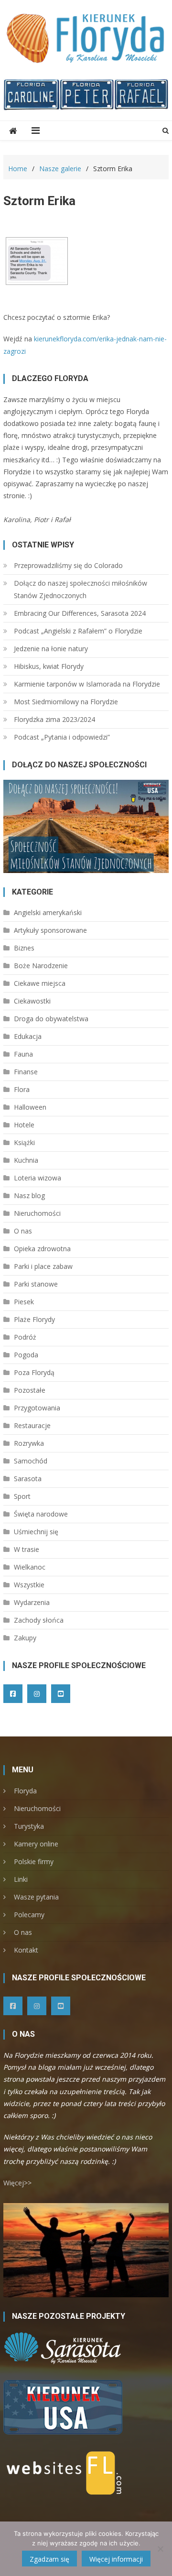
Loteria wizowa (38, 1178)
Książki (24, 1142)
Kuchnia (26, 1160)
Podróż (25, 1337)
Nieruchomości (37, 1213)
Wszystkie (29, 1585)
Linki (21, 1879)
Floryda (25, 1791)
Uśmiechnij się (36, 1532)
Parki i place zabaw (43, 1266)
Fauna (23, 1054)
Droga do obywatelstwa (51, 1019)
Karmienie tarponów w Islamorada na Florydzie (87, 684)
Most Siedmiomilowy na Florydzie (66, 702)
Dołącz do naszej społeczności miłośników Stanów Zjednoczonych (81, 589)
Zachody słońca (39, 1620)
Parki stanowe (36, 1284)
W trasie (27, 1549)
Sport (22, 1496)
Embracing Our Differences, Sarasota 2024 (80, 613)
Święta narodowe (41, 1514)
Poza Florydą (34, 1372)
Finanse (26, 1072)
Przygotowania (37, 1408)
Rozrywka (29, 1443)
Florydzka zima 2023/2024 (54, 719)
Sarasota (28, 1479)
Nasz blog (29, 1195)
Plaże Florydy (34, 1319)
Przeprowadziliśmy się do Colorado (68, 565)
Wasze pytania (36, 1897)
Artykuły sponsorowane (50, 930)
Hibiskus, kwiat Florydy (49, 666)
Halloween (30, 1107)
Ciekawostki (32, 1001)
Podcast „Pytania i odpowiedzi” (62, 737)
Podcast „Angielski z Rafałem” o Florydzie (78, 631)
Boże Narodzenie (41, 966)
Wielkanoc (30, 1567)
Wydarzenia (32, 1602)
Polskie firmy (34, 1861)
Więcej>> (17, 2183)
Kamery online (36, 1844)
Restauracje (32, 1425)
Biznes (24, 948)
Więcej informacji (116, 2559)
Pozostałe (30, 1390)
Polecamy (29, 1915)
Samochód (31, 1461)
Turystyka (29, 1826)
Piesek (24, 1302)
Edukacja (28, 1036)
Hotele (24, 1125)
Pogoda (26, 1355)
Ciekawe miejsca (40, 983)
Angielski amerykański (48, 912)
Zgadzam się (49, 2559)
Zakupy (25, 1638)
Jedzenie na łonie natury (51, 649)
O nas (23, 1231)
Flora (22, 1089)
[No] (160, 2549)
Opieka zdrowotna (42, 1249)
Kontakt (26, 1950)
